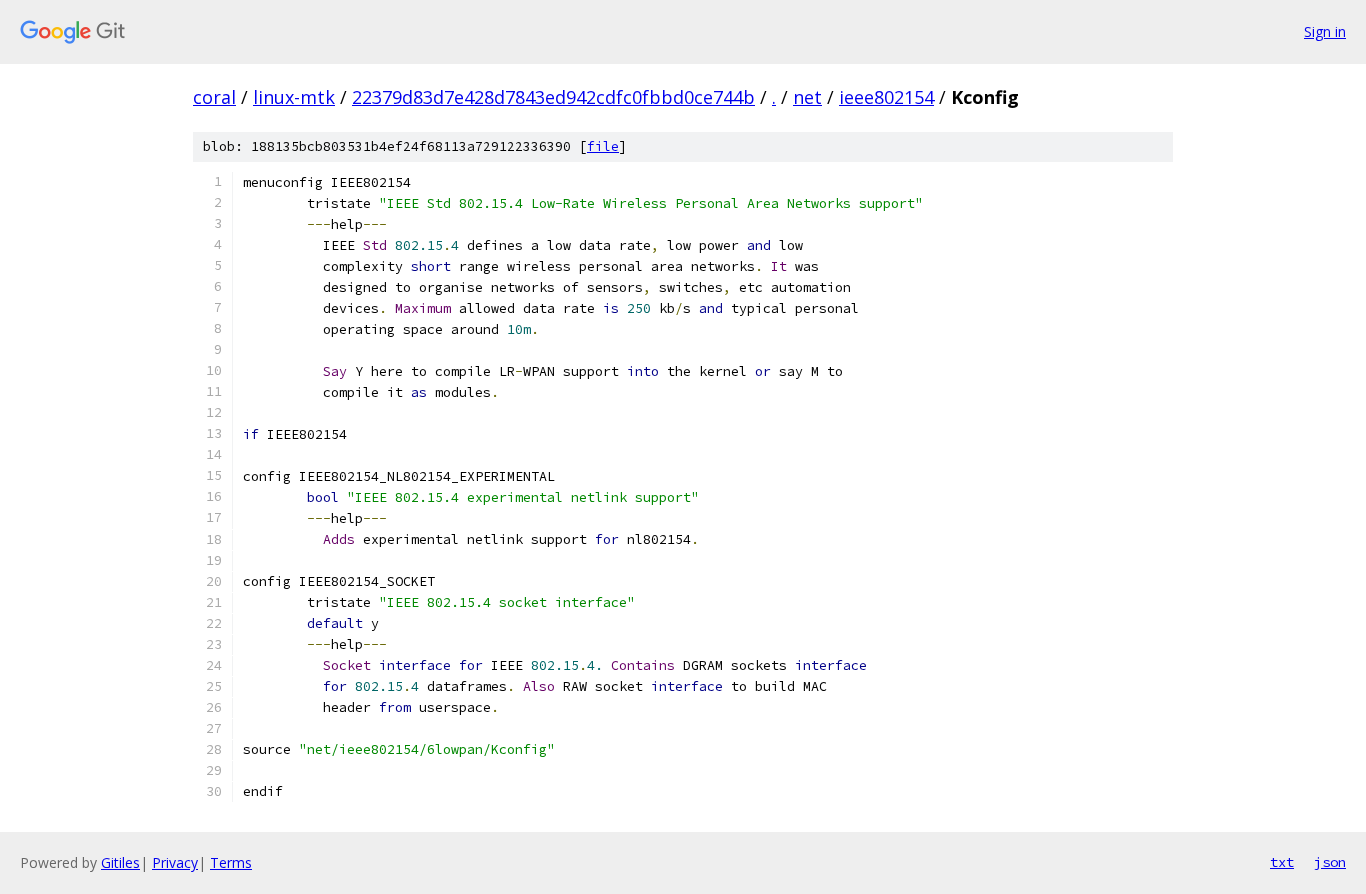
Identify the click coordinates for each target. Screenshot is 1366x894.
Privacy (175, 862)
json (1330, 862)
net (807, 97)
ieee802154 (886, 97)
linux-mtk (294, 97)
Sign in (1325, 31)
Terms (231, 862)
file (603, 146)
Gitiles (120, 862)
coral (214, 97)
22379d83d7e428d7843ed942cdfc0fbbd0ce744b (553, 97)
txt (1282, 862)
